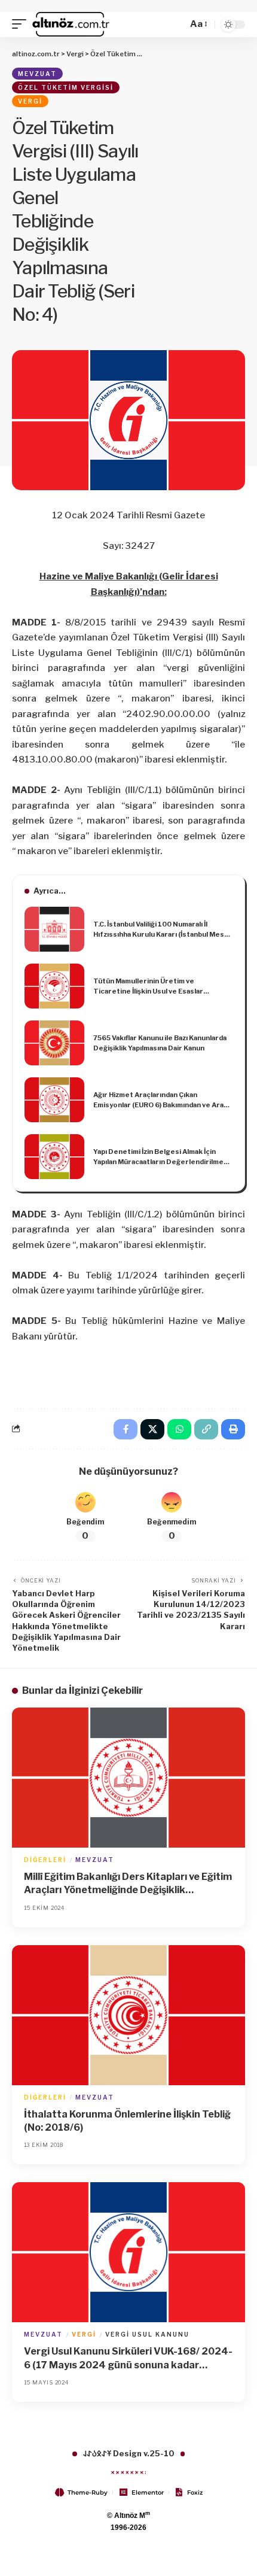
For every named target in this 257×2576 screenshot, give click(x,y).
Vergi (30, 101)
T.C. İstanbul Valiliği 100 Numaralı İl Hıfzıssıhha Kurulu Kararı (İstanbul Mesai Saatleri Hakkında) (161, 929)
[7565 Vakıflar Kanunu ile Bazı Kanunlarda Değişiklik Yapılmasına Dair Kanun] (54, 1043)
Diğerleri (45, 1860)
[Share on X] (152, 1429)
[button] (22, 25)
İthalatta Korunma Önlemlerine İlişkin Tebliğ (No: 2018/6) (127, 2121)
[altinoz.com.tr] (71, 25)
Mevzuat (37, 74)
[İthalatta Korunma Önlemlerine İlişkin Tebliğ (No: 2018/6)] (128, 2015)
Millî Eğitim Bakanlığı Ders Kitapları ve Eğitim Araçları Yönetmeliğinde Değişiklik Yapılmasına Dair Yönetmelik (128, 1884)
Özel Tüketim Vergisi (66, 87)
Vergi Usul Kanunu (147, 2334)
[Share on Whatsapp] (179, 1429)
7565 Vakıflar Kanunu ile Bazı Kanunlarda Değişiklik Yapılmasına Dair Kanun (160, 1043)
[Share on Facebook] (126, 1429)
